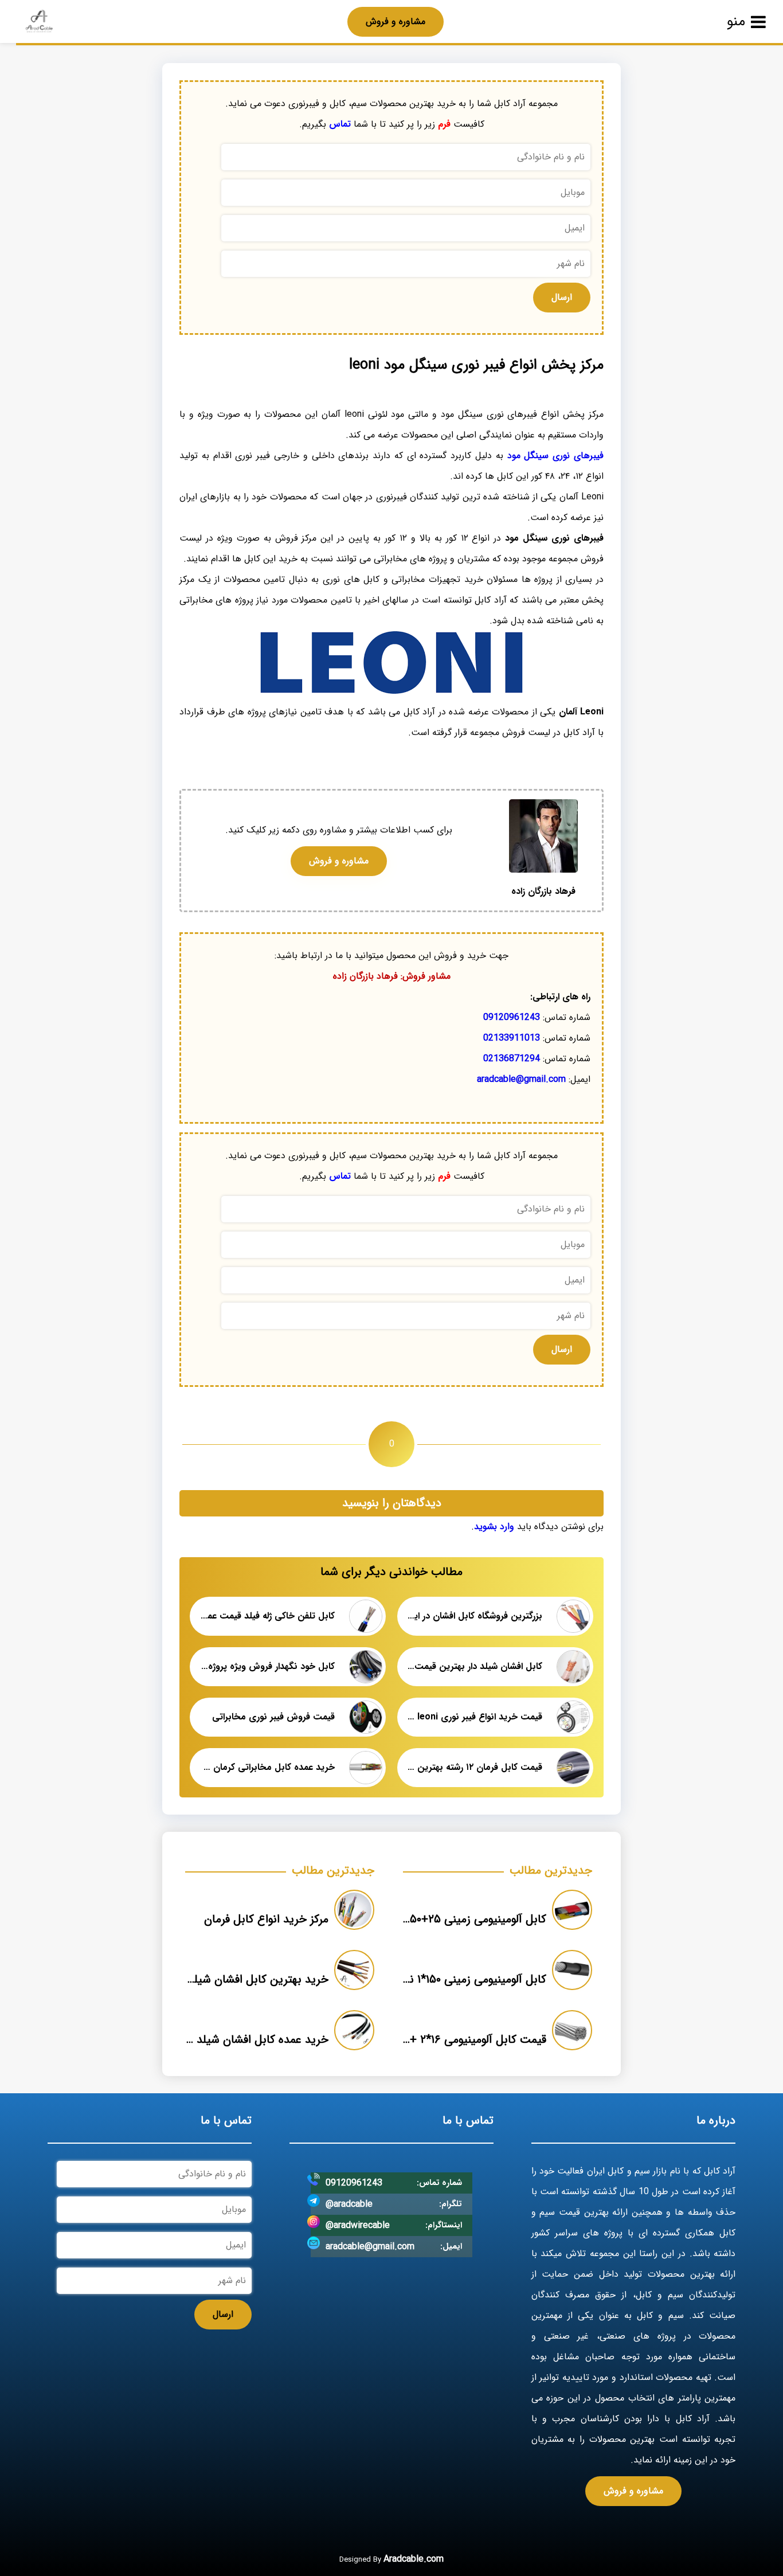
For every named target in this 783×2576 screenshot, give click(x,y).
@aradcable (349, 2204)
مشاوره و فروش (396, 22)
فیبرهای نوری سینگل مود (555, 456)
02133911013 (512, 1038)
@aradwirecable (358, 2225)
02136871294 (512, 1059)
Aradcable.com (414, 2559)
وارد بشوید (494, 1527)
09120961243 (512, 1017)
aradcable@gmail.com (521, 1079)
